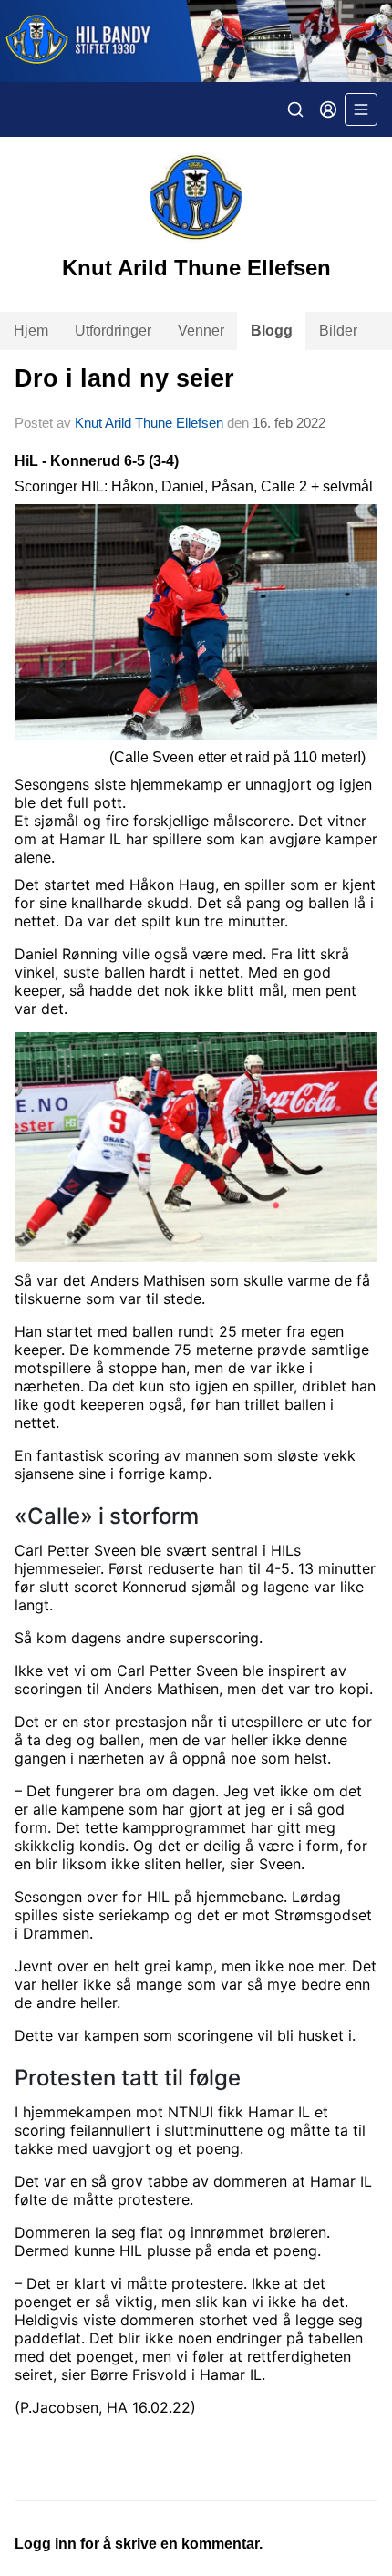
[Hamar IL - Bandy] (196, 41)
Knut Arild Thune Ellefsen (149, 423)
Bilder (338, 331)
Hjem (31, 331)
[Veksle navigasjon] (361, 109)
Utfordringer (113, 331)
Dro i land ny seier (124, 378)
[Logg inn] (328, 109)
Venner (201, 331)
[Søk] (295, 109)
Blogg (272, 331)
